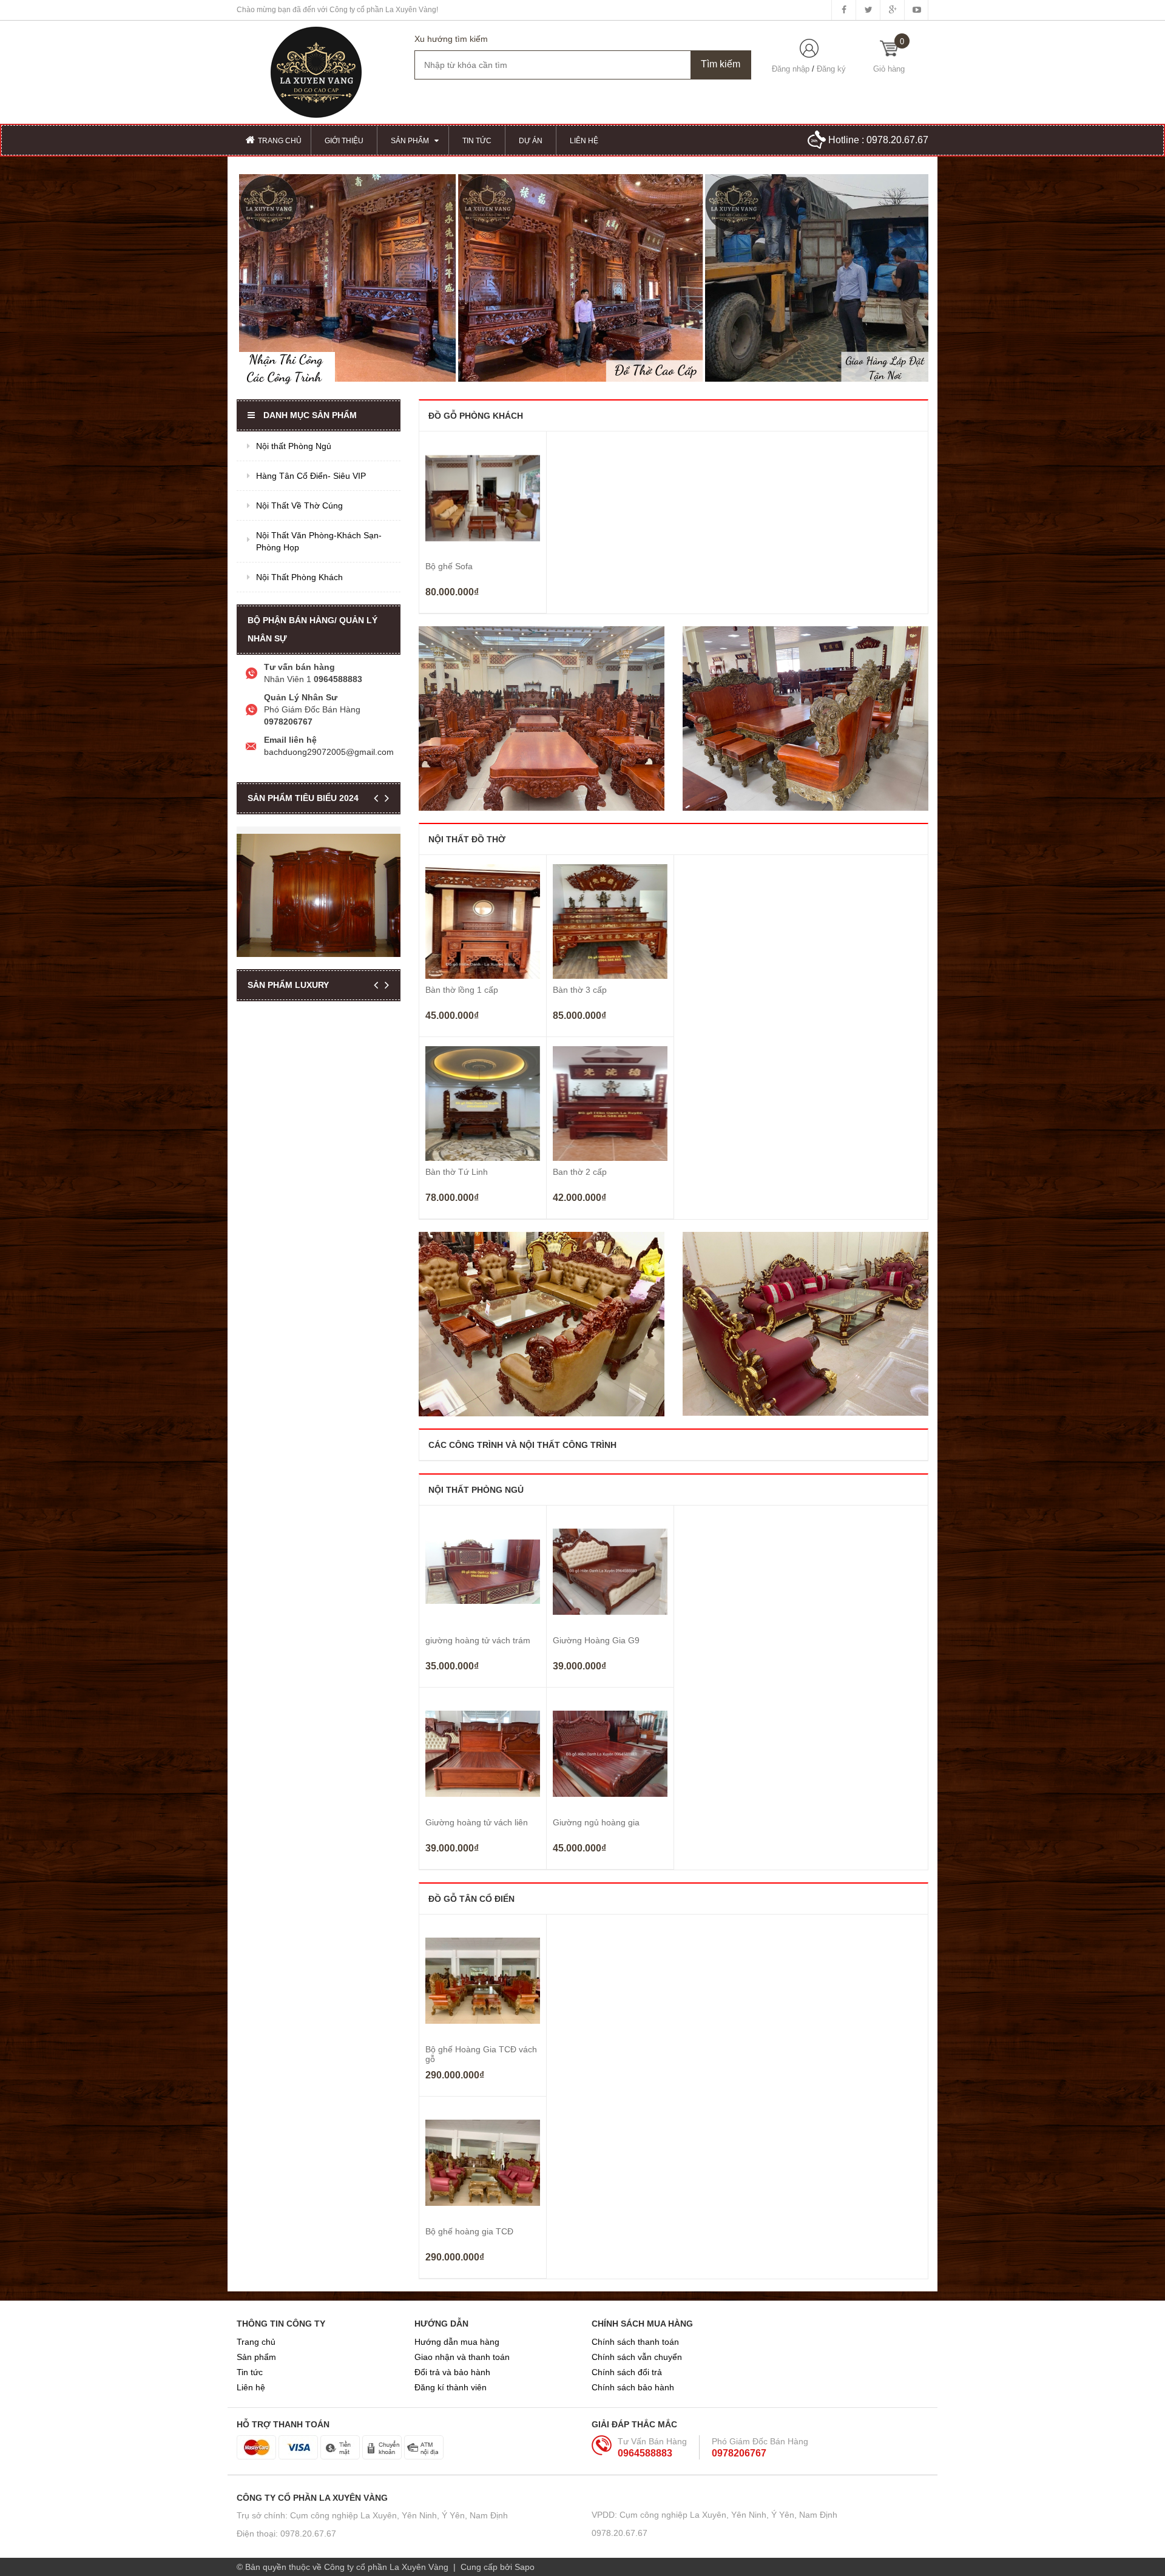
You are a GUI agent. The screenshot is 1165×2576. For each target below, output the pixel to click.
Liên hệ (251, 2387)
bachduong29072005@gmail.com (329, 752)
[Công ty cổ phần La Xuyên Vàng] (316, 72)
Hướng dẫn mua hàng (457, 2342)
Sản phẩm (256, 2357)
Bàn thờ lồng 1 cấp (462, 990)
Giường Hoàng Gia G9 (596, 1640)
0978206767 (739, 2453)
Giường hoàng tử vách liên (477, 1822)
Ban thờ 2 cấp (580, 1172)
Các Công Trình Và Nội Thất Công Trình (522, 1445)
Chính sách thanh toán (635, 2342)
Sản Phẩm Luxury (288, 985)
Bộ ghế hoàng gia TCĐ (469, 2231)
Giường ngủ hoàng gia (596, 1822)
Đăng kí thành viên (451, 2387)
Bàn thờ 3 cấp (580, 990)
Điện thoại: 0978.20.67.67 (286, 2534)
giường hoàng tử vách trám (478, 1640)
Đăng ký (831, 69)
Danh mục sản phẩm (310, 415)
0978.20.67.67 (897, 140)
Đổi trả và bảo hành (452, 2372)
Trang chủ (256, 2342)
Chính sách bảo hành (633, 2387)
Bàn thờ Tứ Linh (457, 1172)
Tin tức (250, 2372)
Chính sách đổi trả (627, 2372)
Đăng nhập (791, 69)
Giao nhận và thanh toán (462, 2357)
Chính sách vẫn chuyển (637, 2357)
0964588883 (645, 2453)
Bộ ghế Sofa (449, 566)
